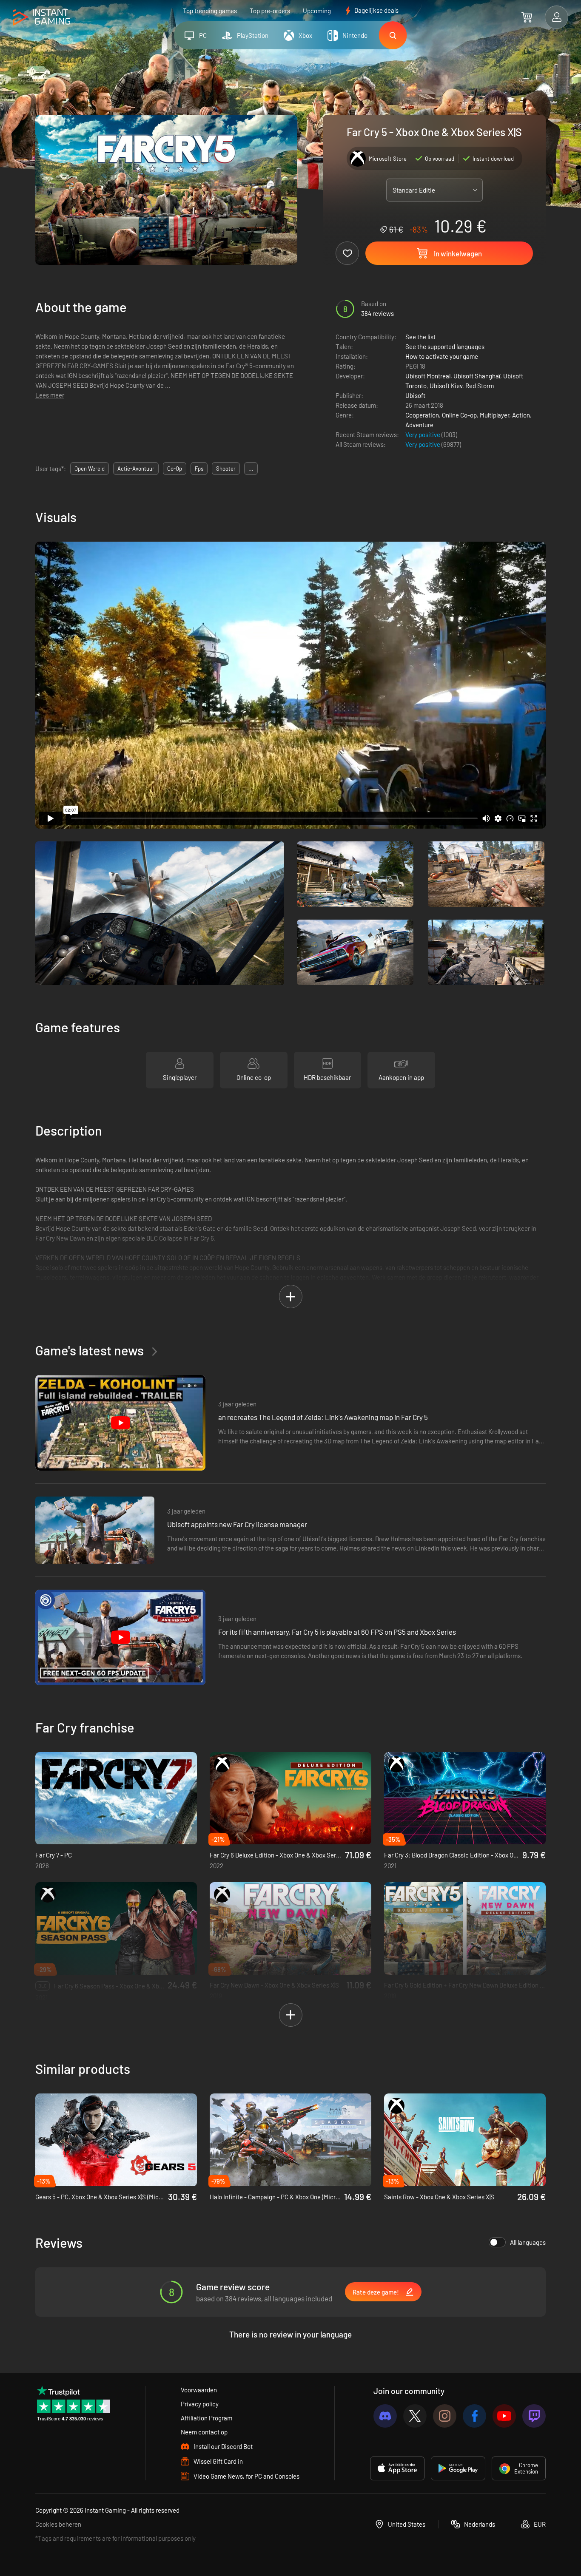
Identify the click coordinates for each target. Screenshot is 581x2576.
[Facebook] (474, 2416)
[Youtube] (504, 2416)
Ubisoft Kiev (446, 386)
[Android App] (458, 2468)
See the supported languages (445, 346)
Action (521, 415)
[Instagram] (445, 2416)
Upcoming (317, 11)
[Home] (41, 18)
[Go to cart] (527, 17)
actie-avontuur (136, 469)
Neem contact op (204, 2432)
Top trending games (210, 11)
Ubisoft (415, 395)
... (251, 469)
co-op (175, 469)
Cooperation (422, 415)
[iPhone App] (397, 2468)
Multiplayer (494, 415)
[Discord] (385, 2416)
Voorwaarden (199, 2390)
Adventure (419, 425)
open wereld (90, 469)
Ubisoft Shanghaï (477, 376)
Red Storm (480, 386)
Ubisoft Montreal (428, 376)
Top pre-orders (270, 11)
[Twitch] (534, 2416)
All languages (528, 2242)
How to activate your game (442, 356)
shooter (226, 469)
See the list (420, 337)
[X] (415, 2416)
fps (199, 469)
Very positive (423, 435)
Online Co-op (459, 415)
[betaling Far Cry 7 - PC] (116, 1798)
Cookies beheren (58, 2524)
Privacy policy (200, 2404)
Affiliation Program (206, 2418)
